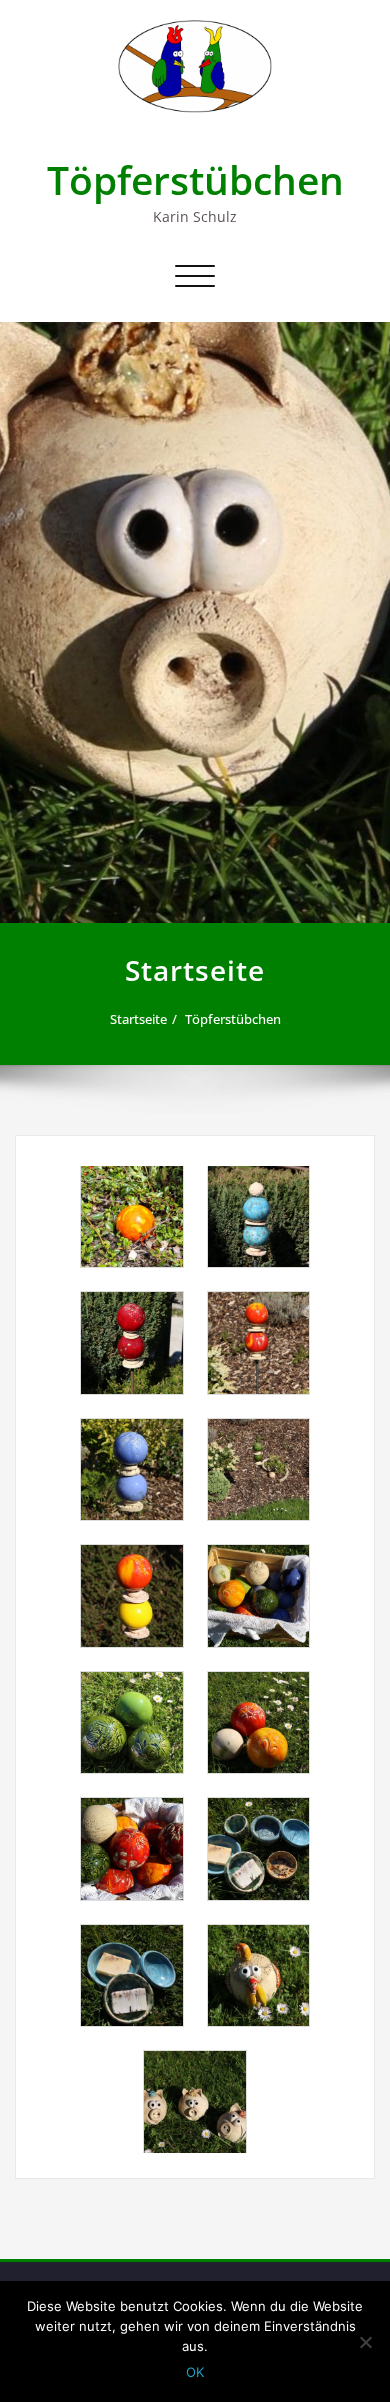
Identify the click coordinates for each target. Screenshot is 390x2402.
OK (195, 2372)
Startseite (138, 1019)
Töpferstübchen (195, 179)
